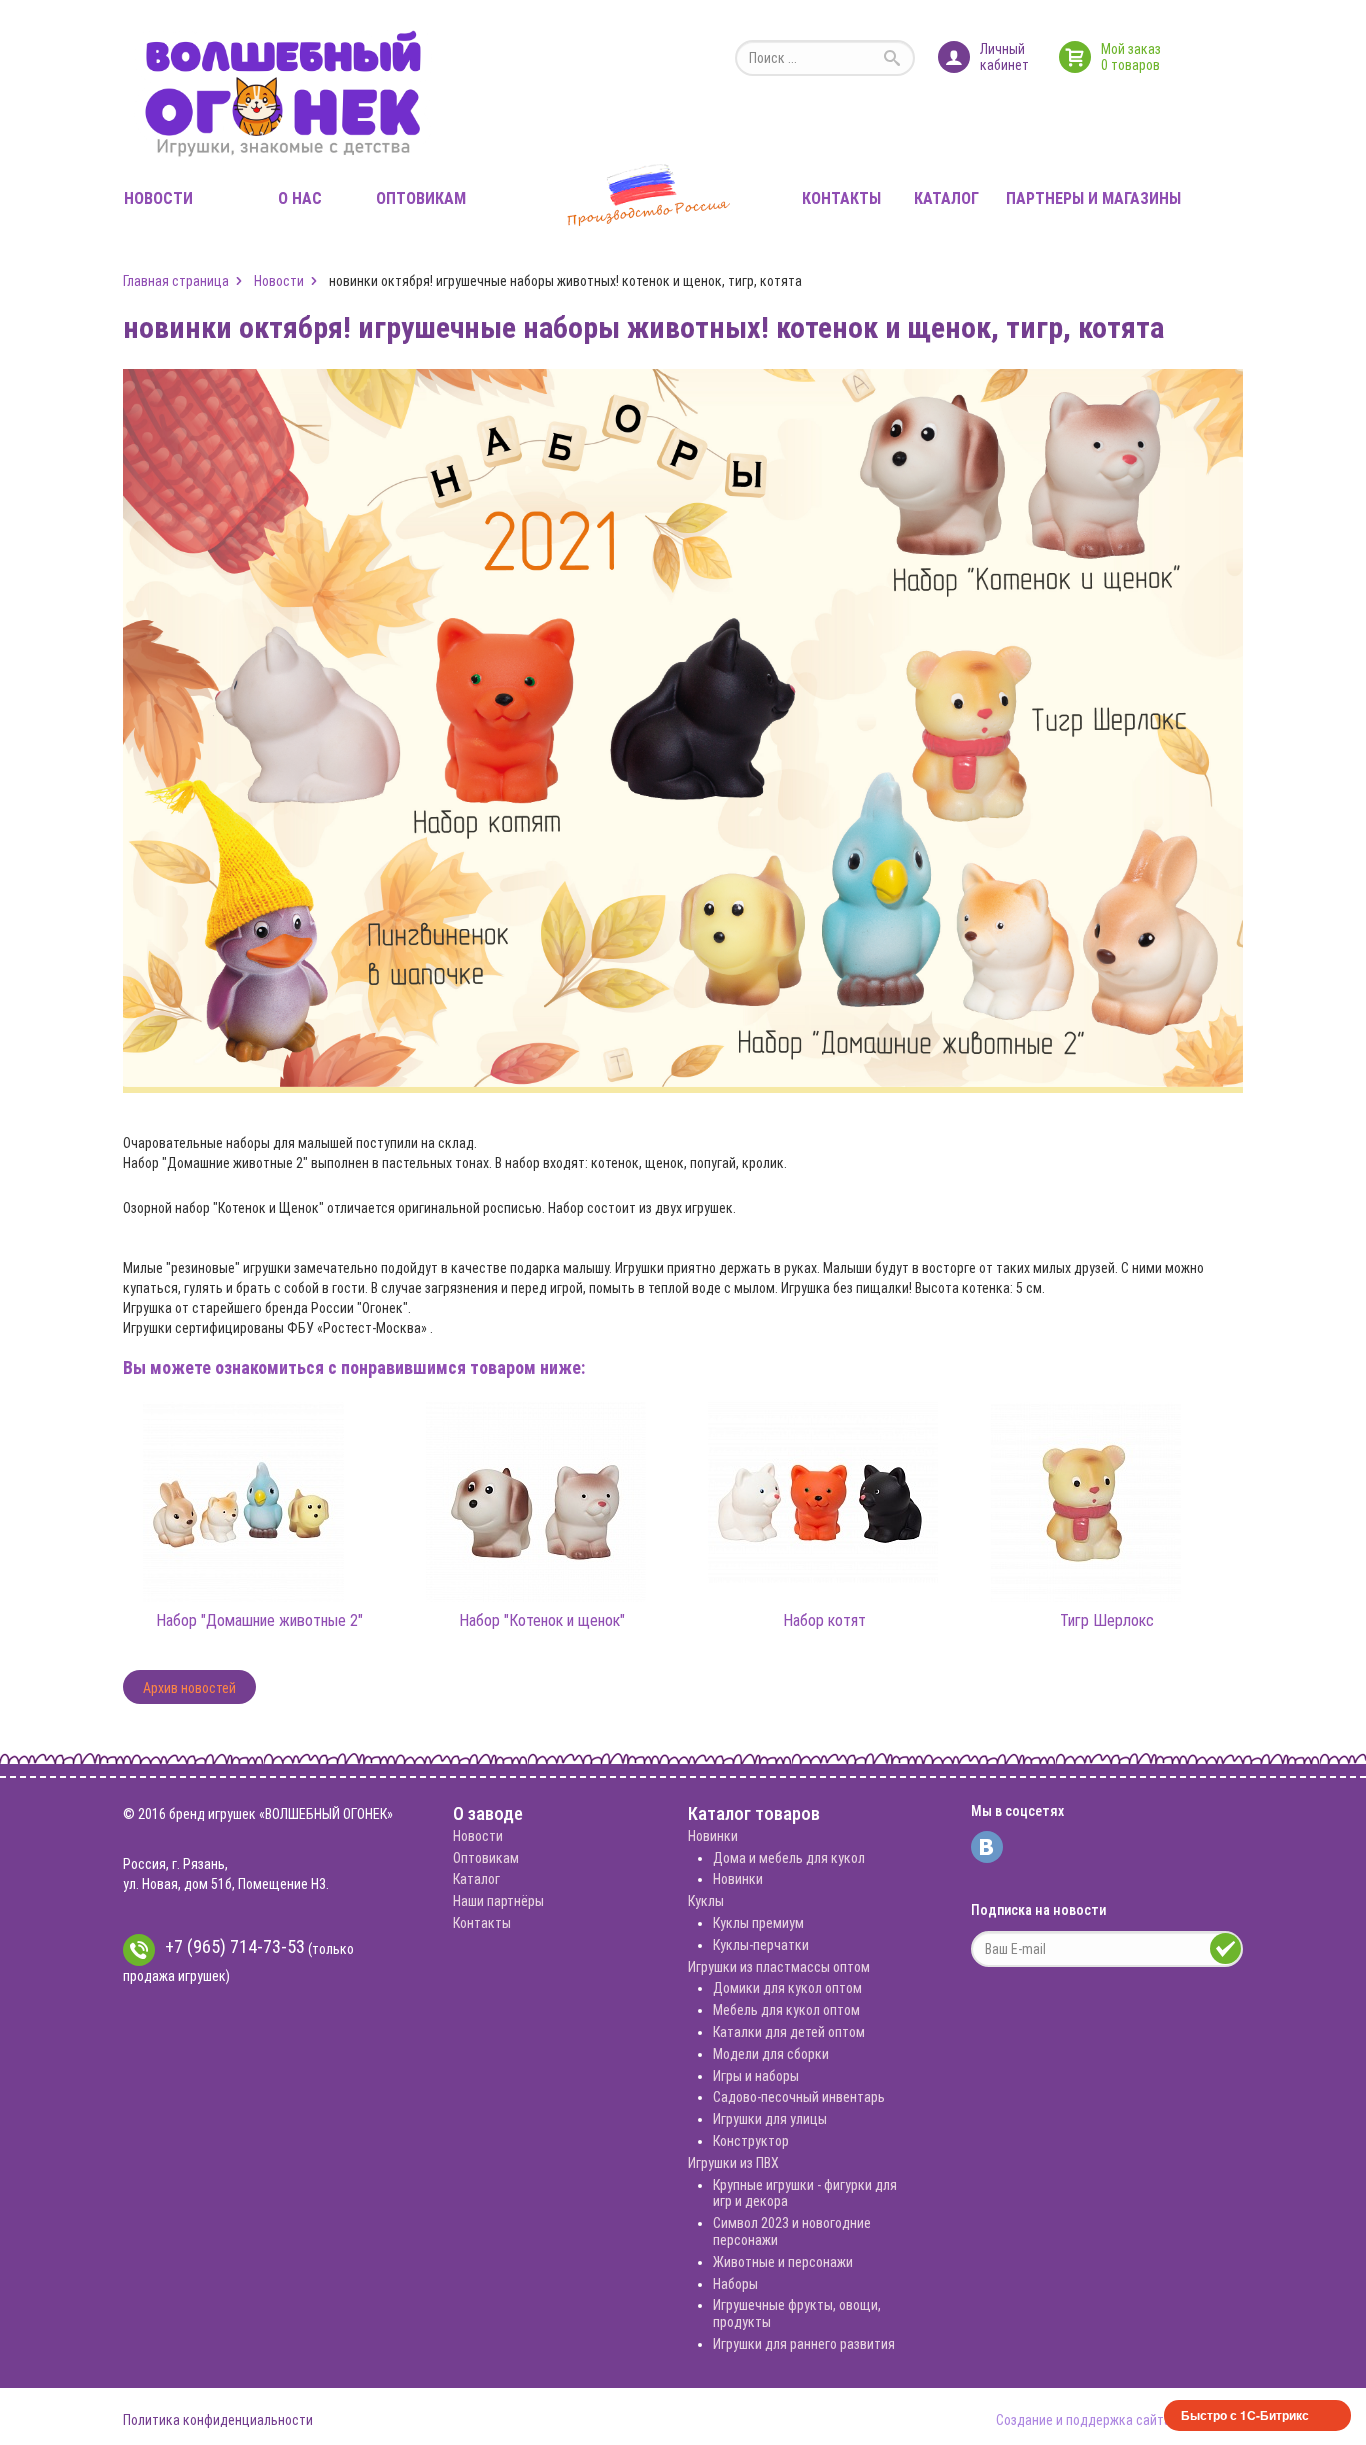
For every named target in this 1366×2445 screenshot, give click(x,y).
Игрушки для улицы (770, 2119)
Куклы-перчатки (761, 1945)
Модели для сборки (771, 2054)
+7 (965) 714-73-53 (235, 1946)
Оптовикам (421, 198)
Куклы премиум (758, 1923)
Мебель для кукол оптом (786, 2010)
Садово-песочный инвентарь (799, 2097)
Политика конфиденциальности (218, 2420)
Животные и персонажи (783, 2262)
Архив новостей (189, 1688)
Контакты (841, 198)
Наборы (735, 2284)
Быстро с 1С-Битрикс (1245, 2415)
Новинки (713, 1836)
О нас (300, 198)
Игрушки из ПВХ (733, 2163)
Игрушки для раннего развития (804, 2344)
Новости (158, 198)
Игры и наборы (756, 2076)
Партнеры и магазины (1093, 198)
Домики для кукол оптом (787, 1988)
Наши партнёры (498, 1901)
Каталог (946, 198)
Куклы (706, 1901)
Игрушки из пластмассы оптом (779, 1967)
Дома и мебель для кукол (789, 1858)
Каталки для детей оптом (789, 2032)
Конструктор (751, 2141)
